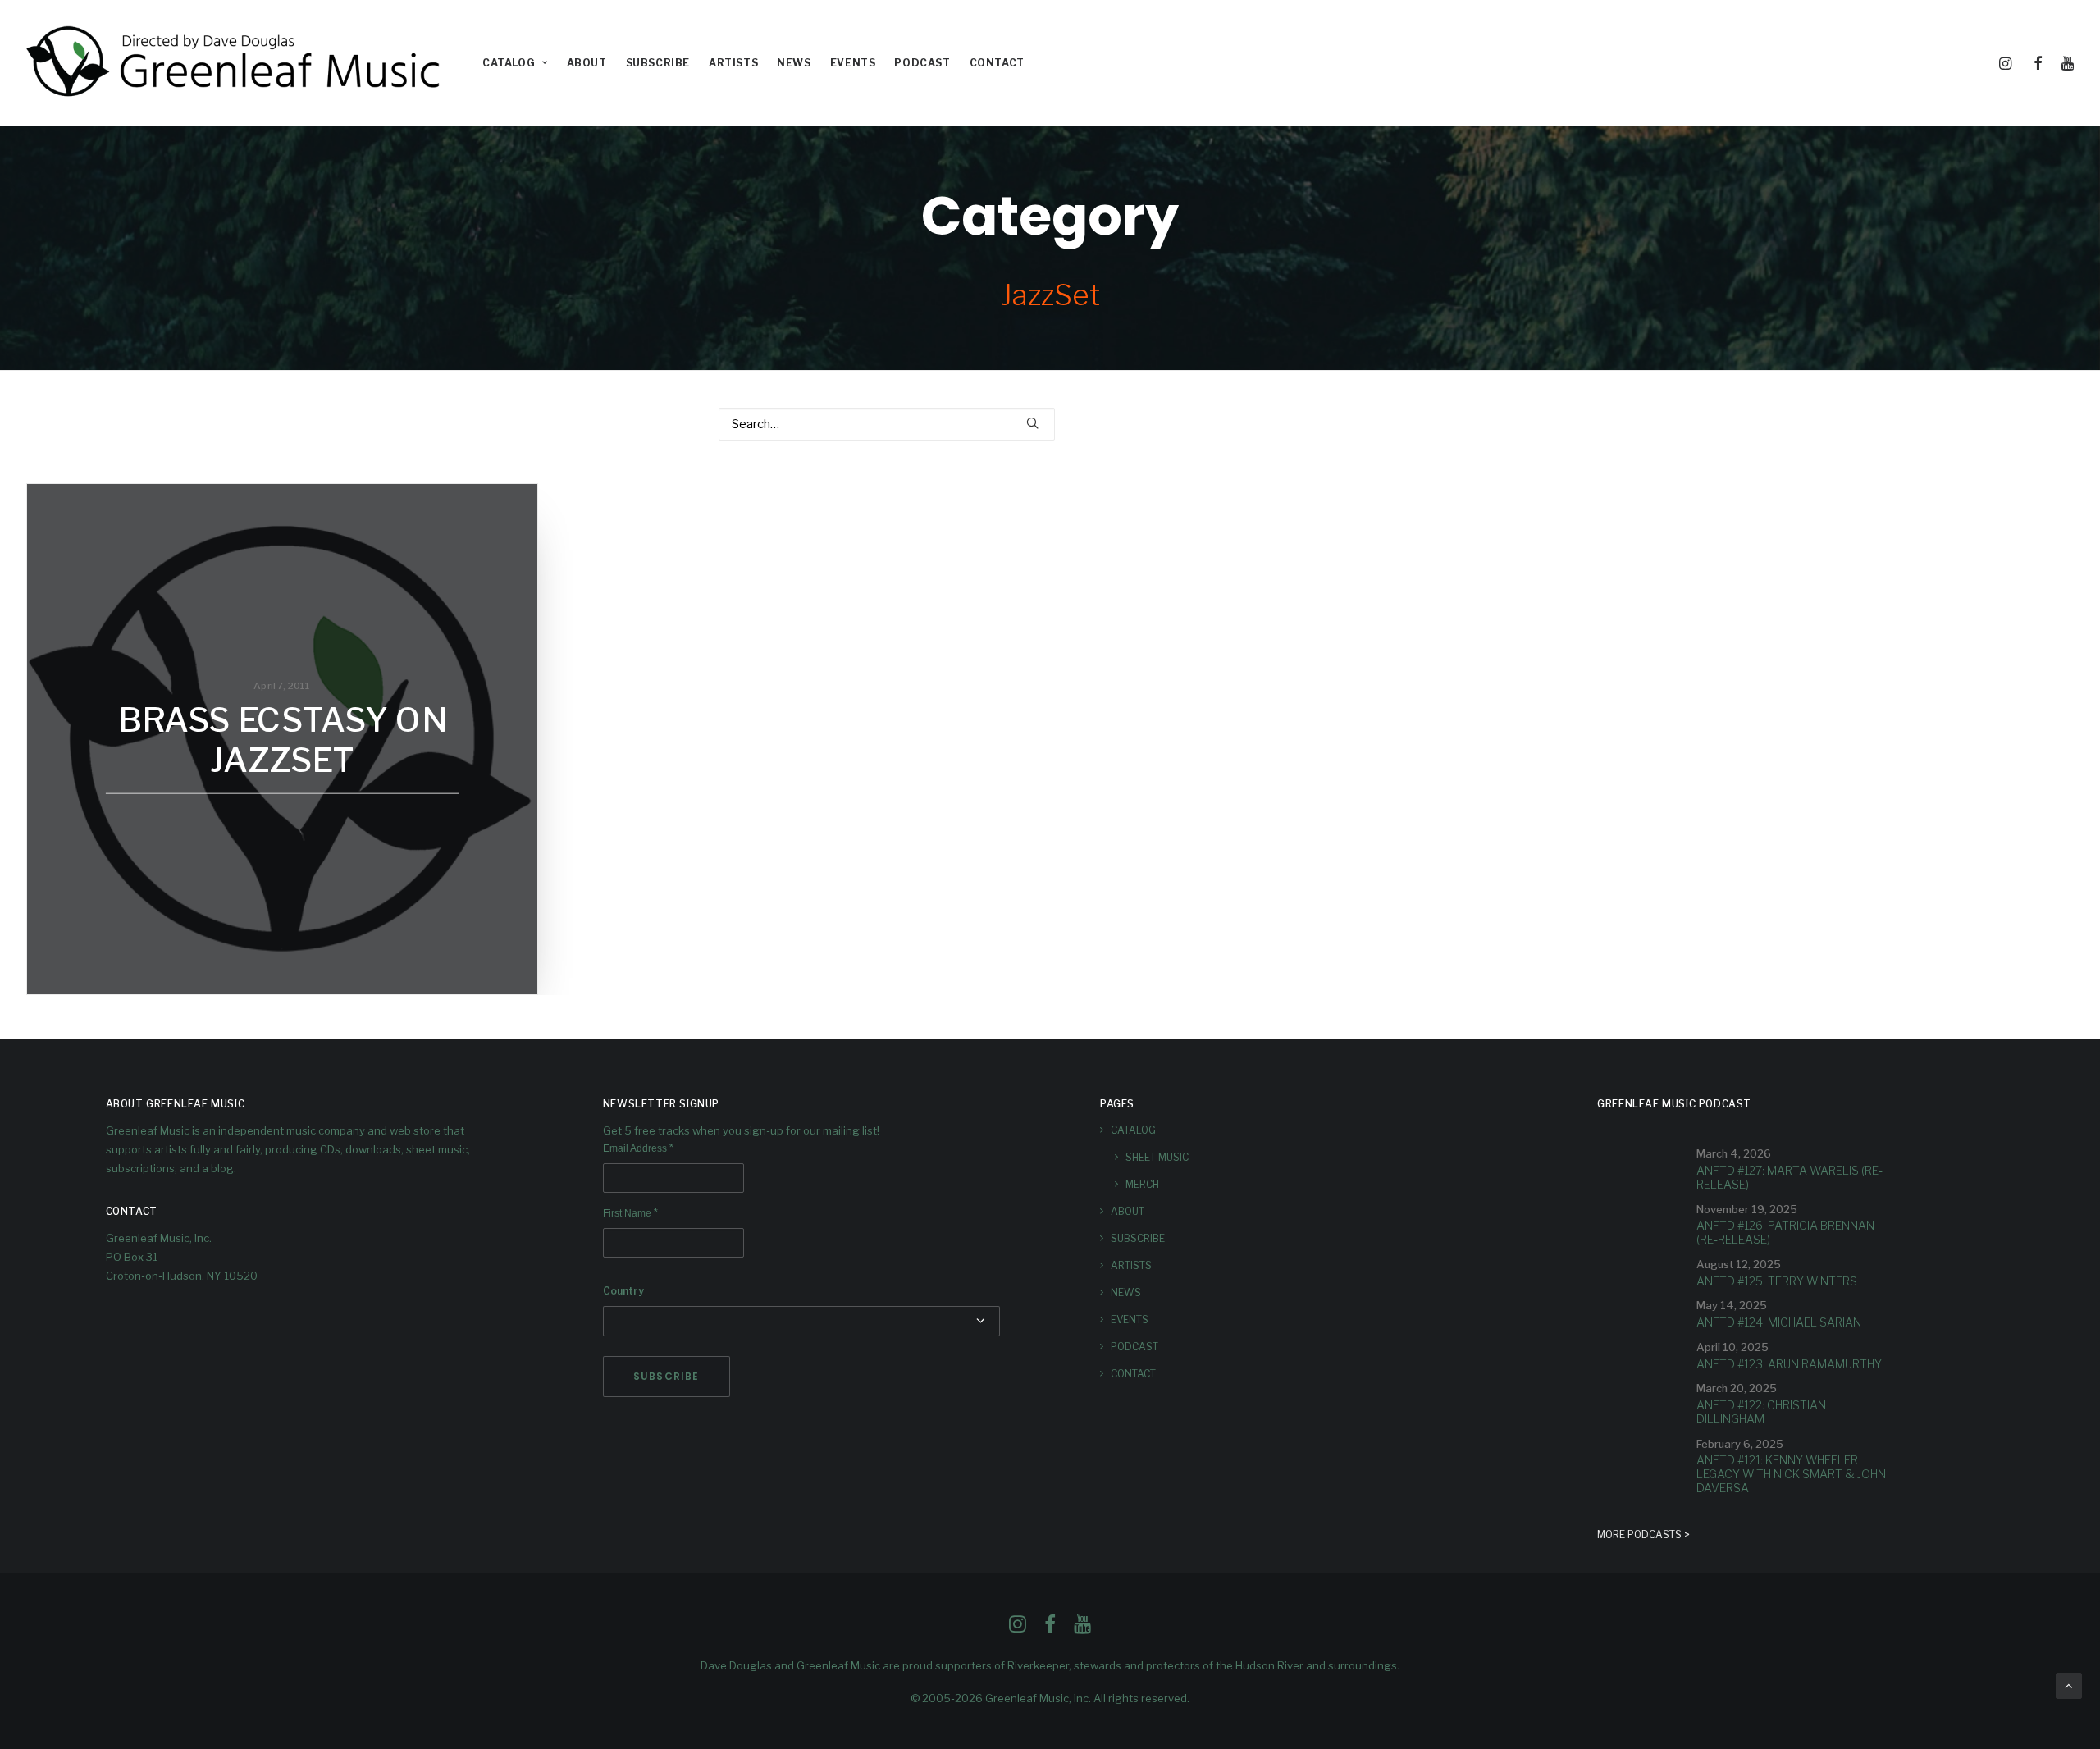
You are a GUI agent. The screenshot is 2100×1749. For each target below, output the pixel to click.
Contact (997, 63)
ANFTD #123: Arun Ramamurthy (1789, 1364)
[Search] (887, 424)
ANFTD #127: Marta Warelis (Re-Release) (1790, 1177)
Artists (733, 63)
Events (853, 63)
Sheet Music (1157, 1157)
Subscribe (658, 63)
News (794, 63)
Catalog (509, 63)
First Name (630, 1213)
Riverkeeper (1038, 1665)
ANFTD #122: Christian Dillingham (1761, 1412)
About (587, 63)
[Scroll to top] (2069, 1685)
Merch (1142, 1184)
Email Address (638, 1148)
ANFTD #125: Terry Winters (1777, 1281)
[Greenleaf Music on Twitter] (1050, 1628)
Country (623, 1291)
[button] (2008, 63)
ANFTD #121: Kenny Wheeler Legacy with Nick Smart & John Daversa (1791, 1474)
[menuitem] (515, 63)
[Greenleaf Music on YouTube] (1082, 1628)
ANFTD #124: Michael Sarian (1779, 1322)
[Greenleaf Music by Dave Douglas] (235, 63)
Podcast (922, 63)
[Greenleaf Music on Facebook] (1018, 1628)
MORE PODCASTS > (1643, 1534)
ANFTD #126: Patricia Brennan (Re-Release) (1785, 1232)
